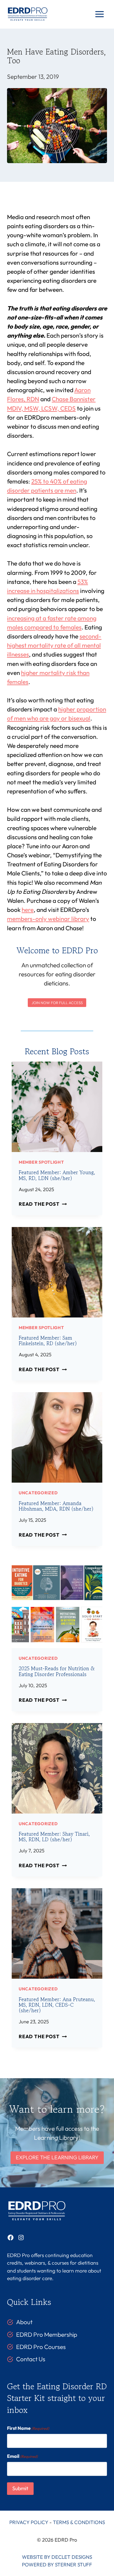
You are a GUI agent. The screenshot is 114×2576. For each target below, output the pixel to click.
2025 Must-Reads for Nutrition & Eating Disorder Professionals (57, 1671)
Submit (20, 2488)
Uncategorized (38, 1493)
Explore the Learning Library (57, 2157)
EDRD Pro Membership (47, 2334)
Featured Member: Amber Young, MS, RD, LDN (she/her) (57, 1175)
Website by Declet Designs (57, 2557)
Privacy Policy (29, 2522)
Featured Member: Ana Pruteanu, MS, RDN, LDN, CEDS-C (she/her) (57, 2005)
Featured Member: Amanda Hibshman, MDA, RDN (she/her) (56, 1506)
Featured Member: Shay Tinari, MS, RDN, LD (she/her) (54, 1837)
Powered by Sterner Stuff (57, 2564)
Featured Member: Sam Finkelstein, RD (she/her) (48, 1341)
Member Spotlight (41, 1162)
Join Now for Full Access (57, 1003)
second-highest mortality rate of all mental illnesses (54, 645)
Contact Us (31, 2359)
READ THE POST (41, 1204)
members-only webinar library (48, 919)
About (24, 2322)
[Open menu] (99, 14)
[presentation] (57, 1107)
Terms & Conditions (79, 2522)
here (28, 910)
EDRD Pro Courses (41, 2347)
